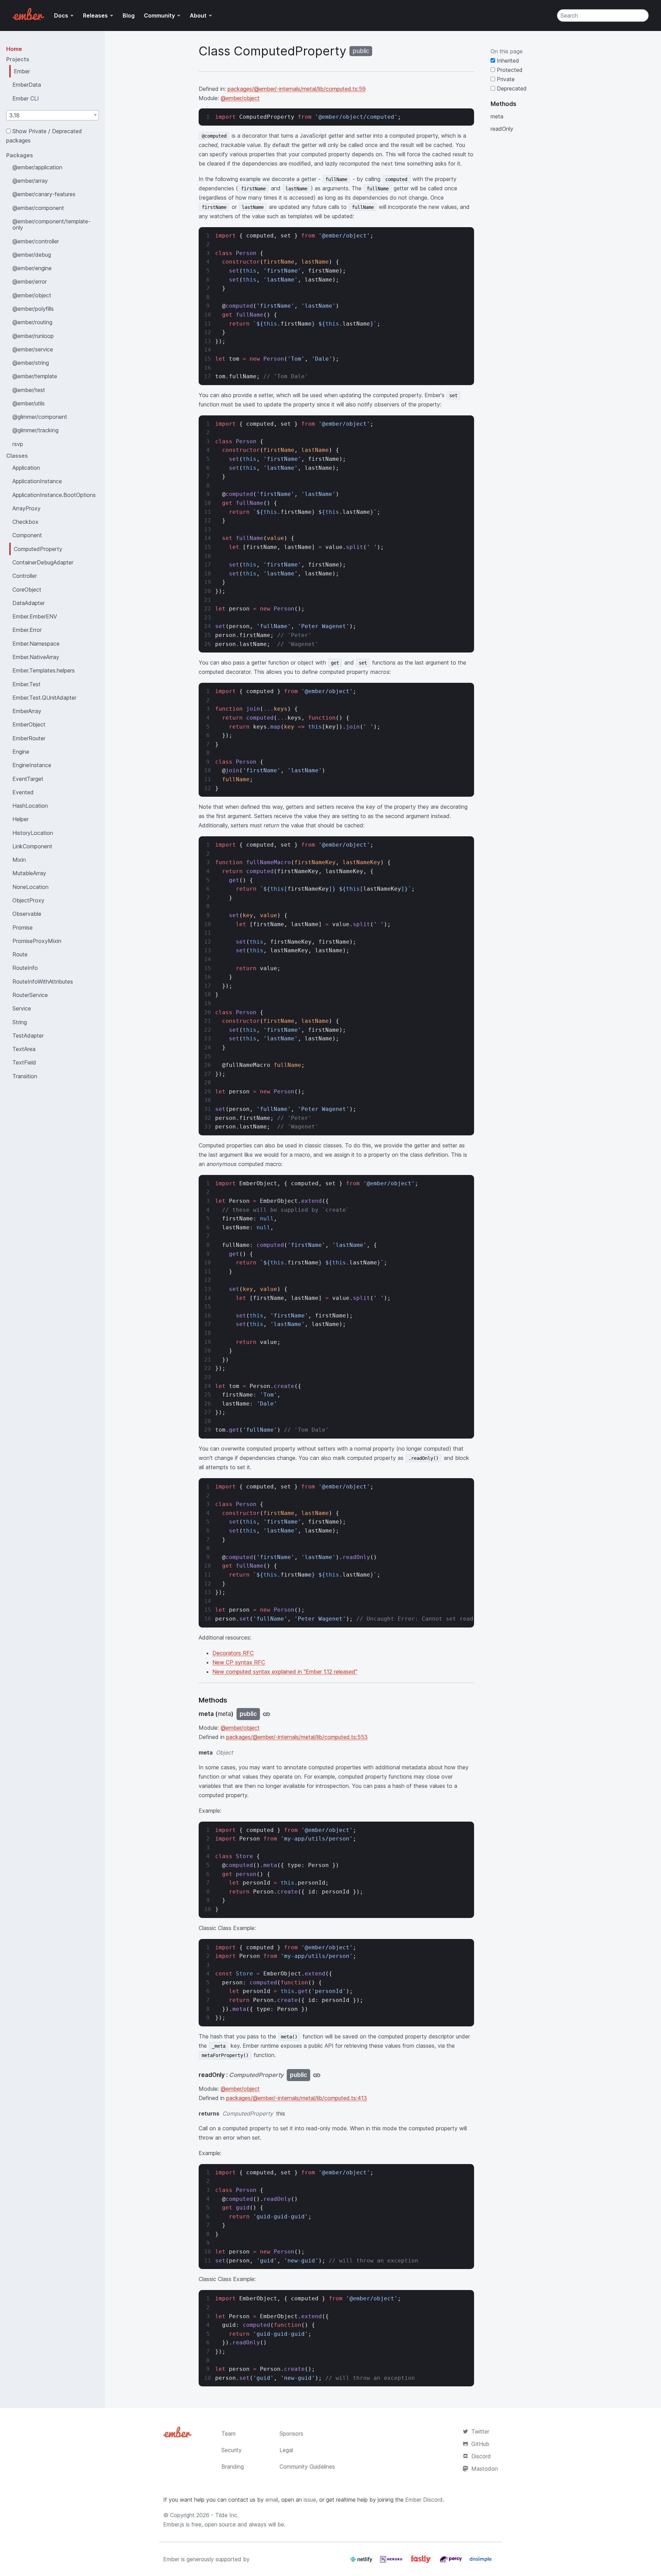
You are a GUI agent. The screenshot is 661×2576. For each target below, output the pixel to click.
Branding (233, 2467)
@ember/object (32, 295)
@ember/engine (32, 268)
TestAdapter (28, 1036)
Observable (27, 914)
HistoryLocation (33, 833)
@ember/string (31, 363)
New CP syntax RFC (239, 1662)
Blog (129, 15)
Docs (61, 15)
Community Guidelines (307, 2467)
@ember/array (30, 181)
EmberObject (29, 724)
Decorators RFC (233, 1653)
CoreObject (27, 590)
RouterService (30, 995)
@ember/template (35, 376)
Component (27, 535)
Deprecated (511, 88)
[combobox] (53, 115)
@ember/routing (32, 322)
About (198, 15)
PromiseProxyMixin (37, 941)
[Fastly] (422, 2562)
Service (22, 1008)
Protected (509, 70)
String (20, 1022)
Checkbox (25, 522)
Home (14, 49)
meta (497, 116)
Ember (22, 71)
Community (159, 15)
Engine (21, 752)
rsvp (18, 444)
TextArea (24, 1049)
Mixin (19, 860)
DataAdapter (29, 603)
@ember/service (33, 349)
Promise (23, 927)
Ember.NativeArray (36, 657)
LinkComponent (32, 846)
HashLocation (30, 806)
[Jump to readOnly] (317, 2075)
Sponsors (291, 2434)
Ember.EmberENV (35, 616)
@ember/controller (36, 241)
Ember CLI (26, 98)
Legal (286, 2450)
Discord (481, 2456)
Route (20, 954)
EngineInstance (32, 765)
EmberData (27, 85)
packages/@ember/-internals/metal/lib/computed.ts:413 (297, 2098)
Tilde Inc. (227, 2515)
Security (232, 2450)
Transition (25, 1076)
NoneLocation (30, 887)
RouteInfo (25, 968)
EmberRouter (29, 738)
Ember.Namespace (36, 644)
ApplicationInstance (37, 481)
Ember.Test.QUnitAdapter (44, 698)
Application (26, 468)
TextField (24, 1062)
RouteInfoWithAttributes (43, 982)
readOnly (502, 129)
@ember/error (30, 282)
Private (505, 79)
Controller (25, 576)
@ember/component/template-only (51, 224)
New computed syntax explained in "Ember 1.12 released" (285, 1672)
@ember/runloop (33, 336)
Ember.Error (27, 630)
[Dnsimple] (481, 2562)
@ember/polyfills (33, 309)
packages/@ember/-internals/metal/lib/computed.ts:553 (297, 1737)
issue (310, 2500)
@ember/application (37, 167)
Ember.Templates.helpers (44, 670)
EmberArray (27, 711)
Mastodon (485, 2469)
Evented (23, 792)
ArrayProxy (27, 508)
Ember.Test (27, 684)
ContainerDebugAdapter (43, 562)
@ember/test (29, 390)
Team (228, 2434)
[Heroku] (392, 2562)
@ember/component (38, 208)
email (272, 2500)
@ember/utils (29, 403)
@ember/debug (32, 255)
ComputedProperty (38, 549)
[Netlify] (362, 2562)
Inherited (507, 61)
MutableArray (29, 873)
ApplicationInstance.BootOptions (54, 495)
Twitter (480, 2431)
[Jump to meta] (266, 1714)
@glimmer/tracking (35, 430)
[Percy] (452, 2562)
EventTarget (28, 779)
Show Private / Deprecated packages (44, 136)
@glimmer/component (40, 417)
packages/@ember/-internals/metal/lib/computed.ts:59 (297, 89)
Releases (95, 15)
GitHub (480, 2444)
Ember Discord (424, 2500)
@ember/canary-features (44, 194)
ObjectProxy (28, 900)
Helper (20, 819)
